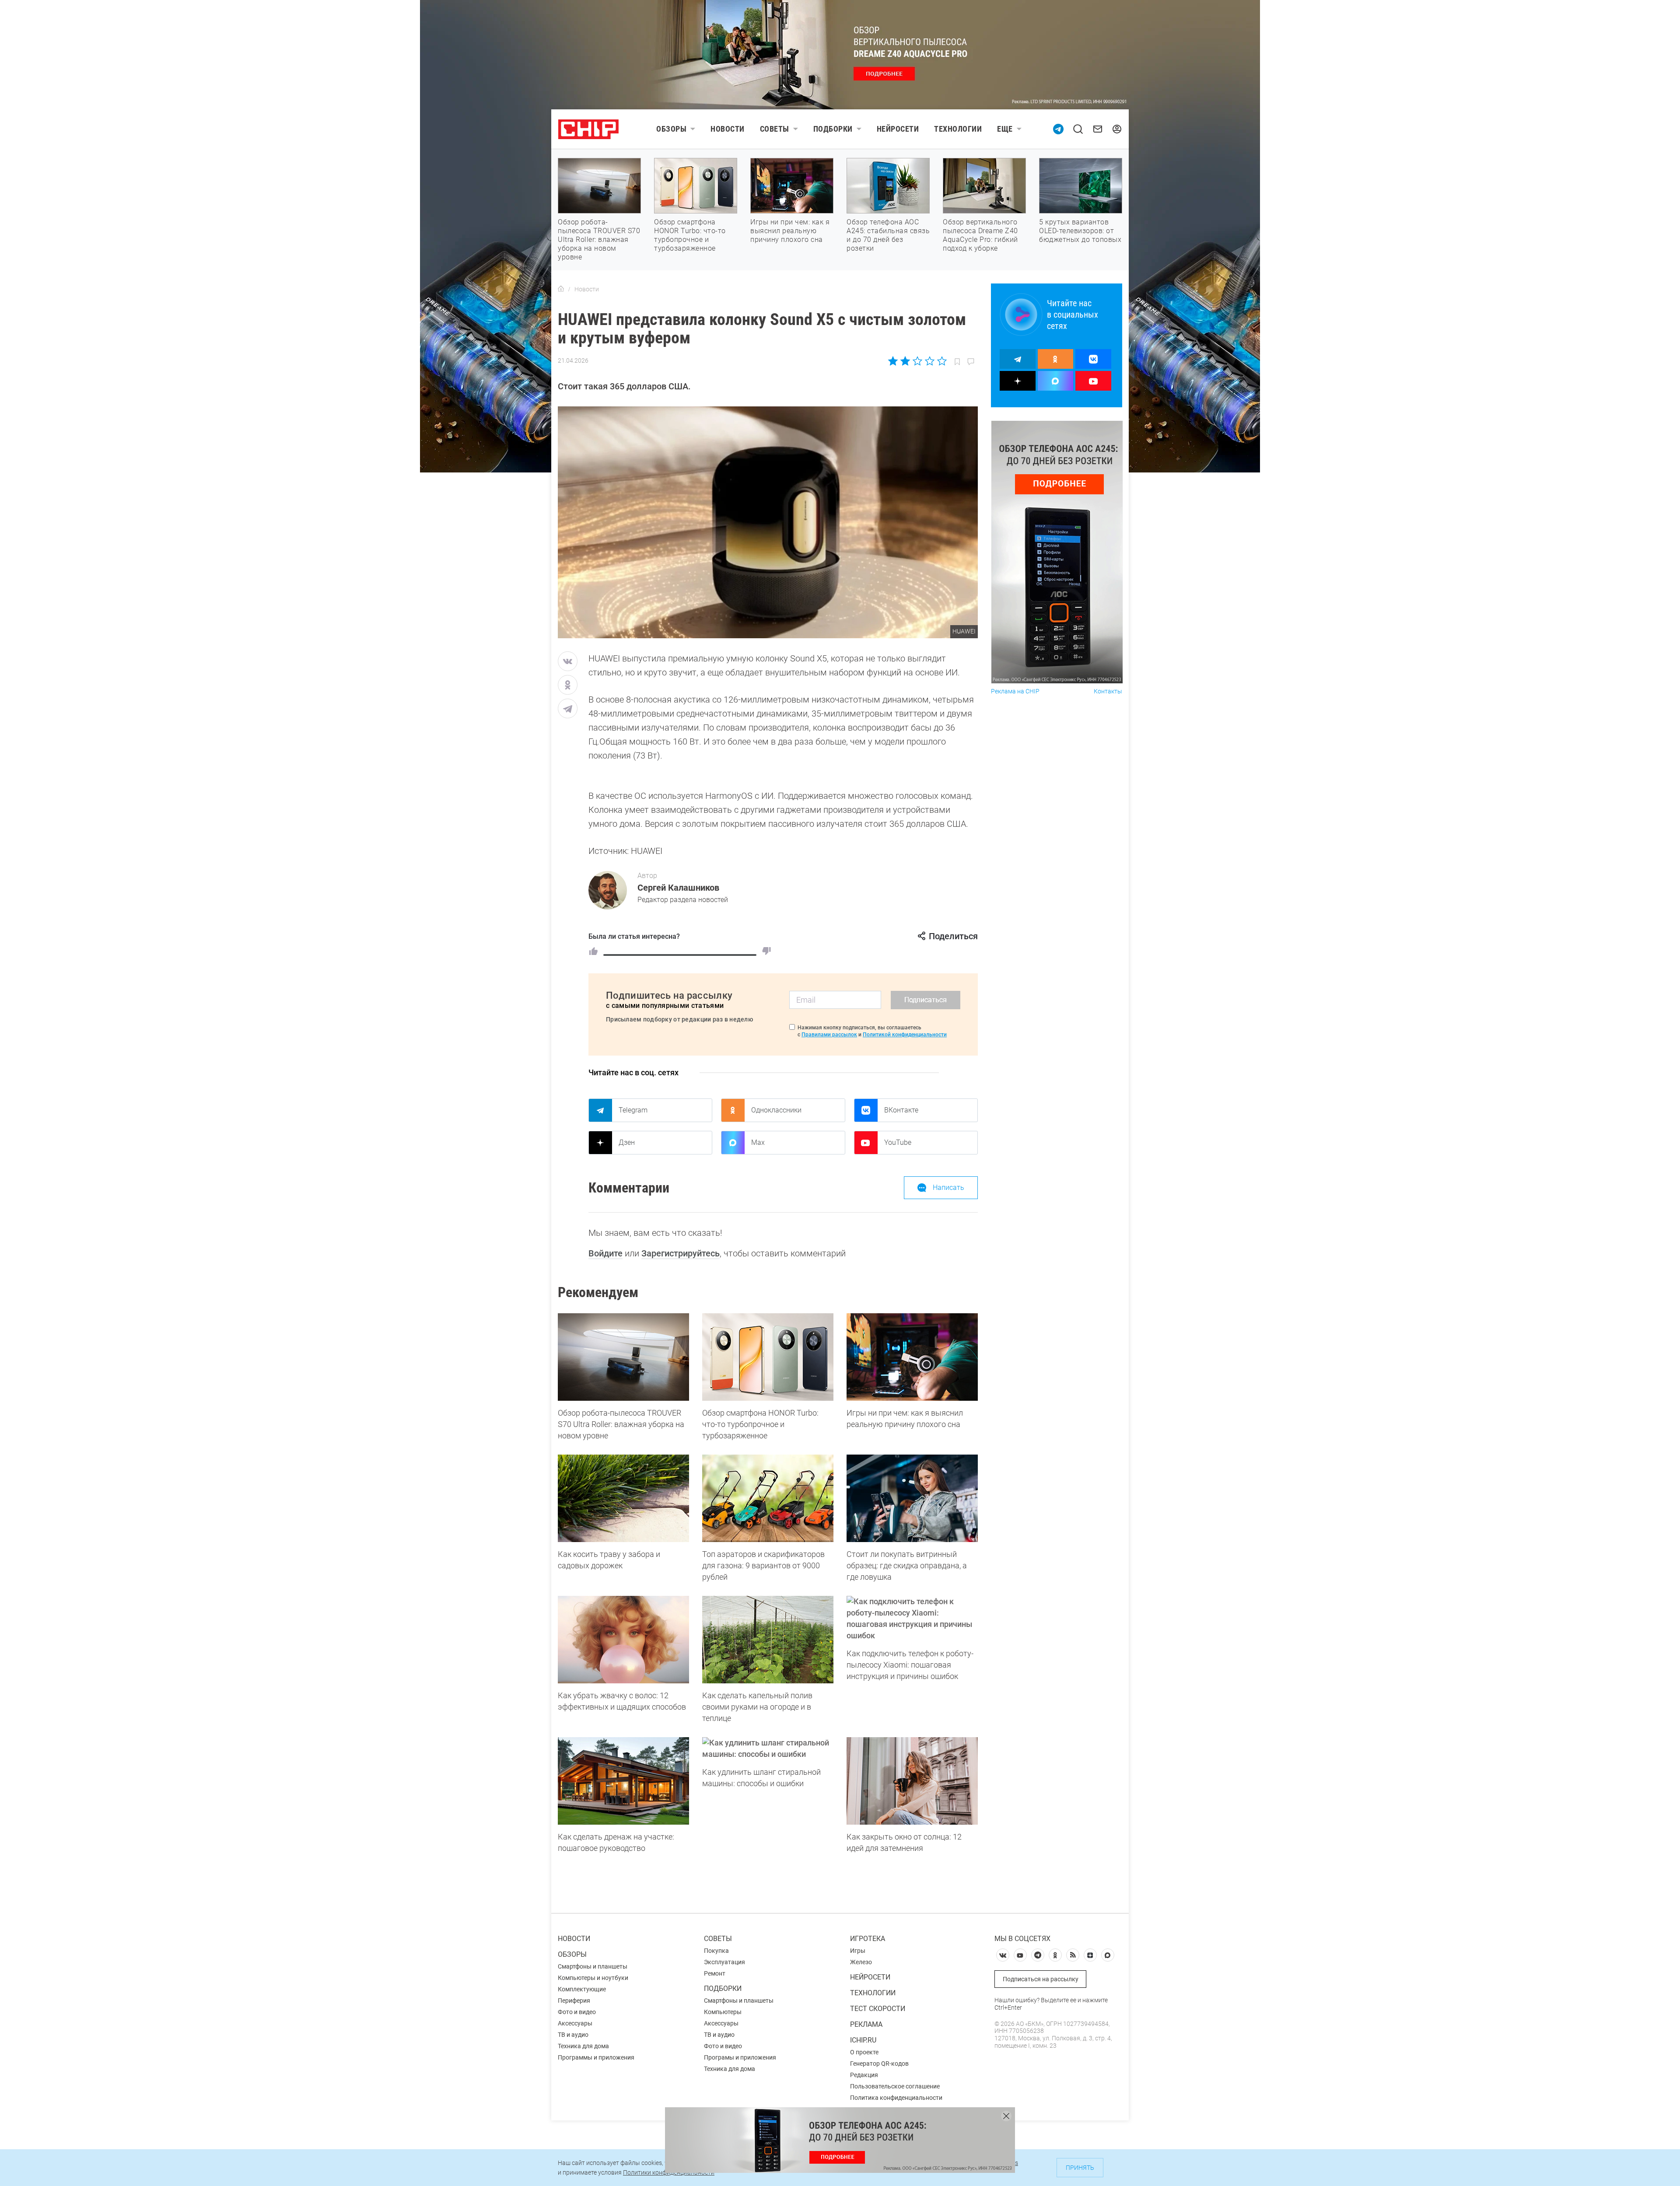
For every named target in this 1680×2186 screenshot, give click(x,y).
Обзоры (671, 129)
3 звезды (917, 361)
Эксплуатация (724, 1962)
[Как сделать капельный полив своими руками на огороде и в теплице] (768, 1640)
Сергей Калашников (678, 888)
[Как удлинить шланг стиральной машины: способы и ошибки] (768, 1749)
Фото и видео (577, 2012)
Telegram (633, 1110)
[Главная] (561, 289)
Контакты (1108, 691)
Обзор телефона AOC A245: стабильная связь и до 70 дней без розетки (888, 235)
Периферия (574, 2001)
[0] (766, 951)
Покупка (716, 1951)
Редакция (864, 2075)
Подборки (833, 129)
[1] (593, 951)
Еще (1005, 129)
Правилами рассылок (829, 1035)
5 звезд (941, 361)
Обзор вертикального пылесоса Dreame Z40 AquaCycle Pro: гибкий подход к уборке (980, 235)
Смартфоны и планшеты (593, 1966)
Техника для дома (583, 2046)
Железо (861, 1962)
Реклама (866, 2024)
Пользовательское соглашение (895, 2086)
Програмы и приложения (740, 2057)
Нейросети (898, 129)
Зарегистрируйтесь (681, 1253)
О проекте (864, 2052)
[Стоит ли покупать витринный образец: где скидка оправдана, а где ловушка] (912, 1498)
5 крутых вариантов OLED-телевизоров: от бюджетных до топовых (1080, 231)
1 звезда (894, 361)
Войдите (605, 1253)
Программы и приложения (596, 2057)
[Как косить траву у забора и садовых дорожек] (623, 1498)
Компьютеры (723, 2012)
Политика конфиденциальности (896, 2098)
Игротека (868, 1939)
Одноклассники (776, 1110)
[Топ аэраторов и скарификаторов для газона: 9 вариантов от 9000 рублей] (768, 1498)
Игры (858, 1951)
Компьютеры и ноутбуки (593, 1978)
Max (758, 1142)
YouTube (898, 1142)
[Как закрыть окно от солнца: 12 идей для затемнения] (912, 1781)
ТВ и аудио (573, 2035)
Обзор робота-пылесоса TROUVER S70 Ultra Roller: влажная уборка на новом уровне (599, 240)
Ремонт (715, 1973)
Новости (728, 129)
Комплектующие (582, 1989)
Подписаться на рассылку (1041, 1979)
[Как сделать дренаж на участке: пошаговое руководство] (623, 1781)
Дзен (627, 1142)
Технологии (958, 129)
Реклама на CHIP (1015, 691)
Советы (775, 129)
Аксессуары (575, 2023)
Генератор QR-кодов (879, 2064)
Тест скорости (878, 2009)
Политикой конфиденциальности (905, 1035)
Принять (1080, 2168)
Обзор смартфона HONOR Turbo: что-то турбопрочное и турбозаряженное (690, 235)
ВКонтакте (901, 1110)
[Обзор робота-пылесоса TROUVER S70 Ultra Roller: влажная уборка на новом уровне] (623, 1357)
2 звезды (905, 361)
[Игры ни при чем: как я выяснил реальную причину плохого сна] (912, 1357)
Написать (948, 1187)
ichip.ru (863, 2040)
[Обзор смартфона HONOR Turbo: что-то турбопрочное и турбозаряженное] (768, 1357)
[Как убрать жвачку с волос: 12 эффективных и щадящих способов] (623, 1640)
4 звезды (929, 361)
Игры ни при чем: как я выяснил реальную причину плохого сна (790, 231)
